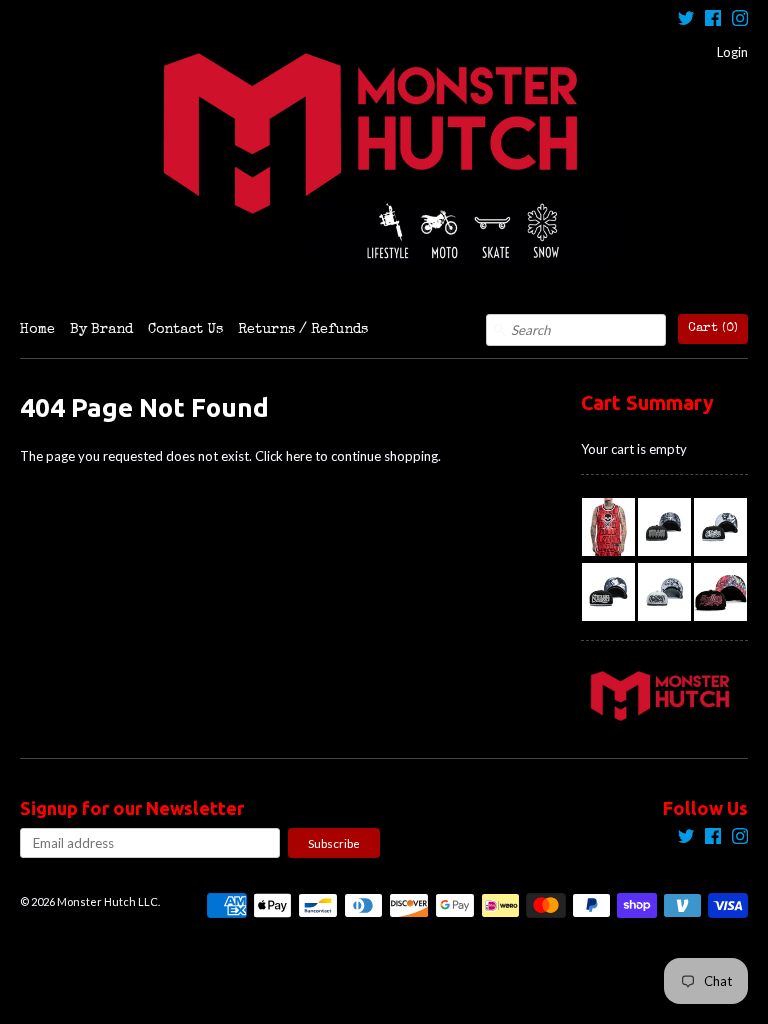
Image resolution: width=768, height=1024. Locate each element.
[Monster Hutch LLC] (384, 157)
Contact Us (185, 330)
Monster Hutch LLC (107, 901)
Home (37, 330)
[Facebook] (713, 20)
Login (732, 52)
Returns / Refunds (303, 330)
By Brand (101, 330)
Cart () (713, 328)
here (299, 456)
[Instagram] (740, 20)
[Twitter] (686, 20)
